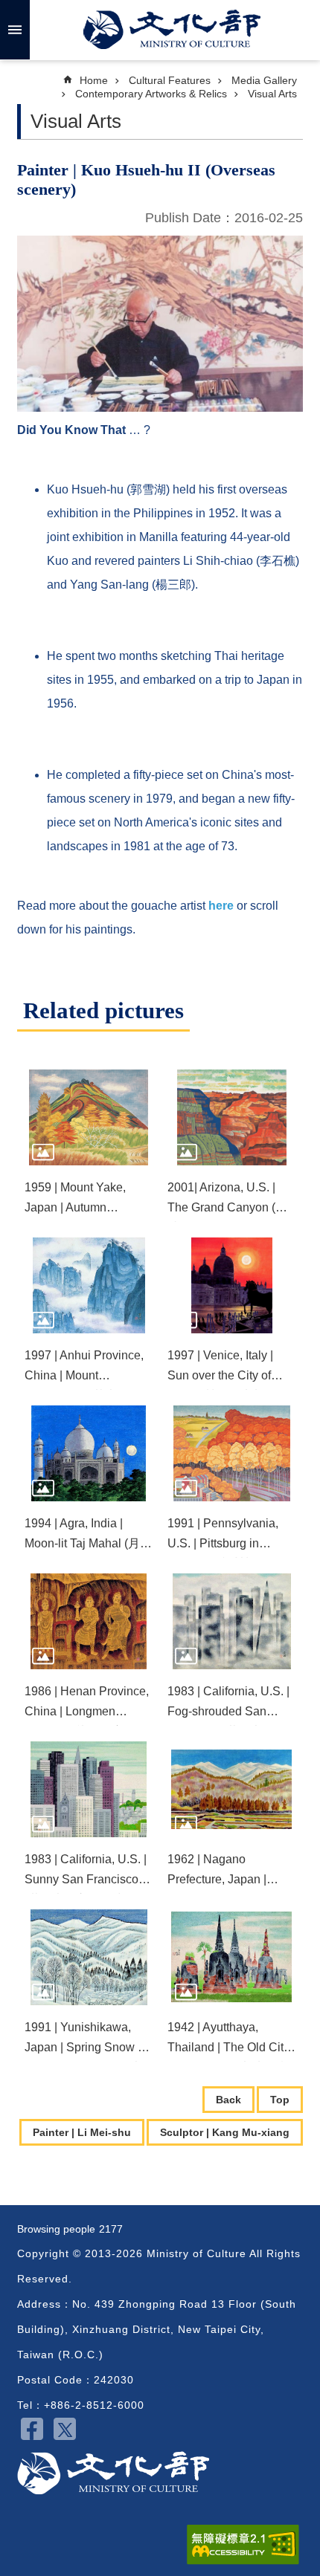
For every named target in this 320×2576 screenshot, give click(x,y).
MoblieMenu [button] (15, 30)
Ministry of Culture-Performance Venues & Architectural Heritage (113, 2473)
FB (32, 2429)
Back (228, 2100)
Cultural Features (170, 80)
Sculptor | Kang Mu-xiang (225, 2132)
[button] (89, 1117)
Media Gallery (264, 80)
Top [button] (280, 2100)
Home (94, 80)
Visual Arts (272, 94)
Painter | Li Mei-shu (82, 2132)
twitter (65, 2429)
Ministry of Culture (172, 30)
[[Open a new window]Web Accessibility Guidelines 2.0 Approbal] (243, 2545)
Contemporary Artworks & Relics (151, 94)
